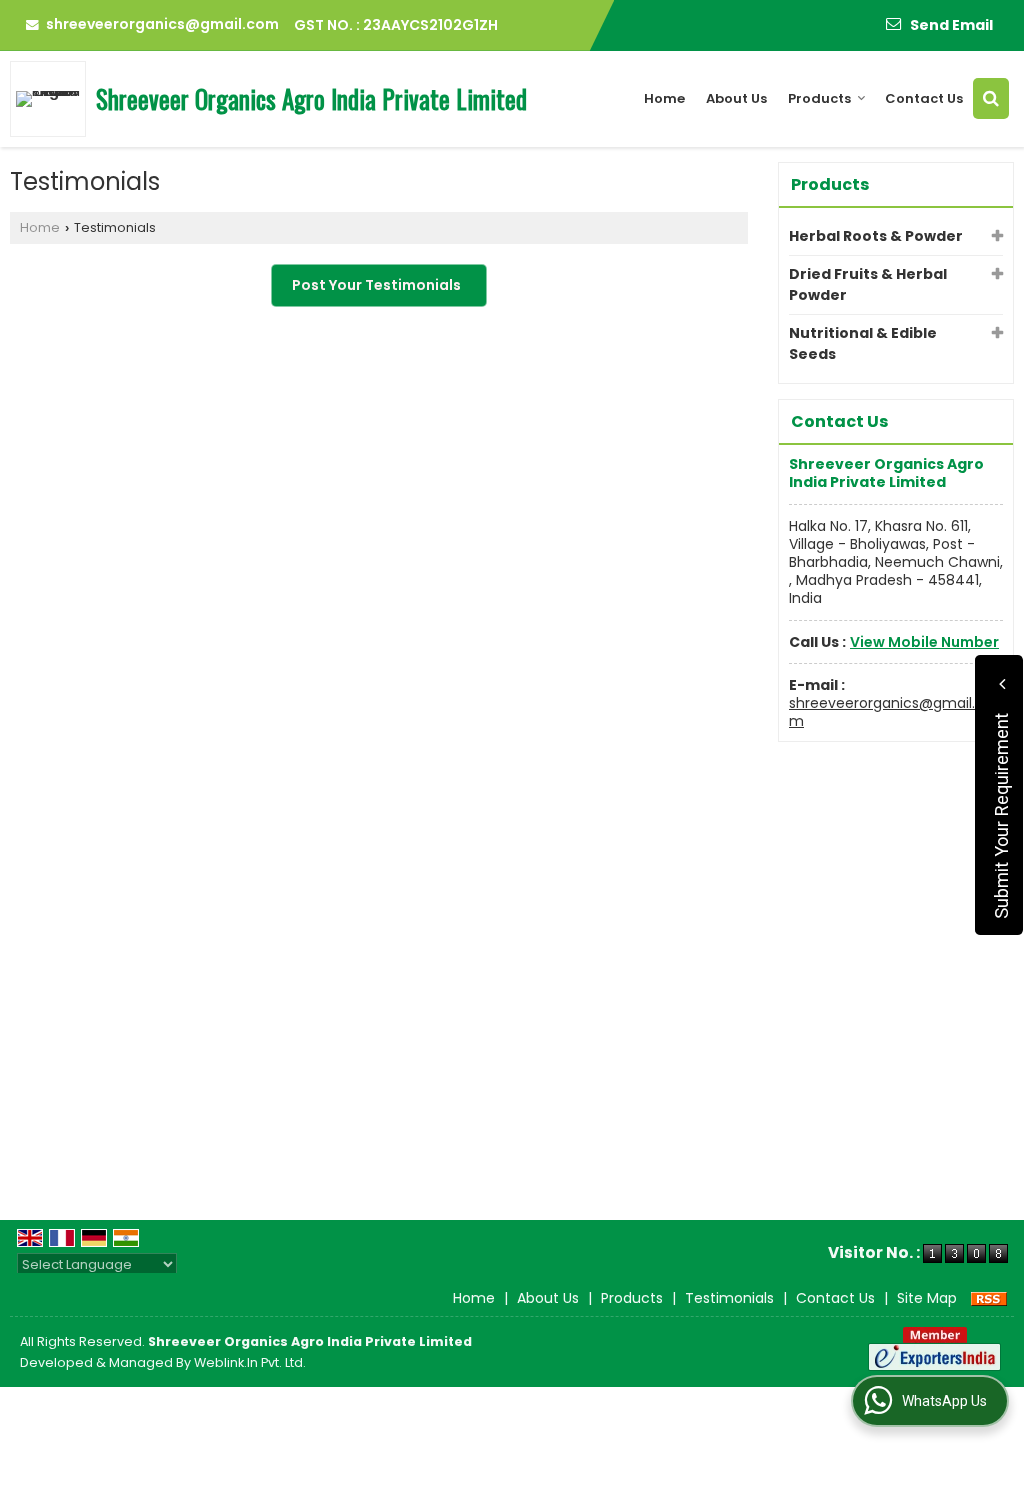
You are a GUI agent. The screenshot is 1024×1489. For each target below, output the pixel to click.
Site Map (927, 1298)
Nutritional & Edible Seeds (863, 343)
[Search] (991, 98)
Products (819, 98)
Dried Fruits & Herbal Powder (868, 284)
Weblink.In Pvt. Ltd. (250, 1362)
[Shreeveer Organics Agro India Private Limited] (53, 99)
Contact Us (924, 98)
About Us (736, 98)
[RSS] (989, 1298)
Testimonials (729, 1298)
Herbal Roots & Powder (876, 236)
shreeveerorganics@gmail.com (162, 24)
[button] (924, 642)
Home (664, 98)
